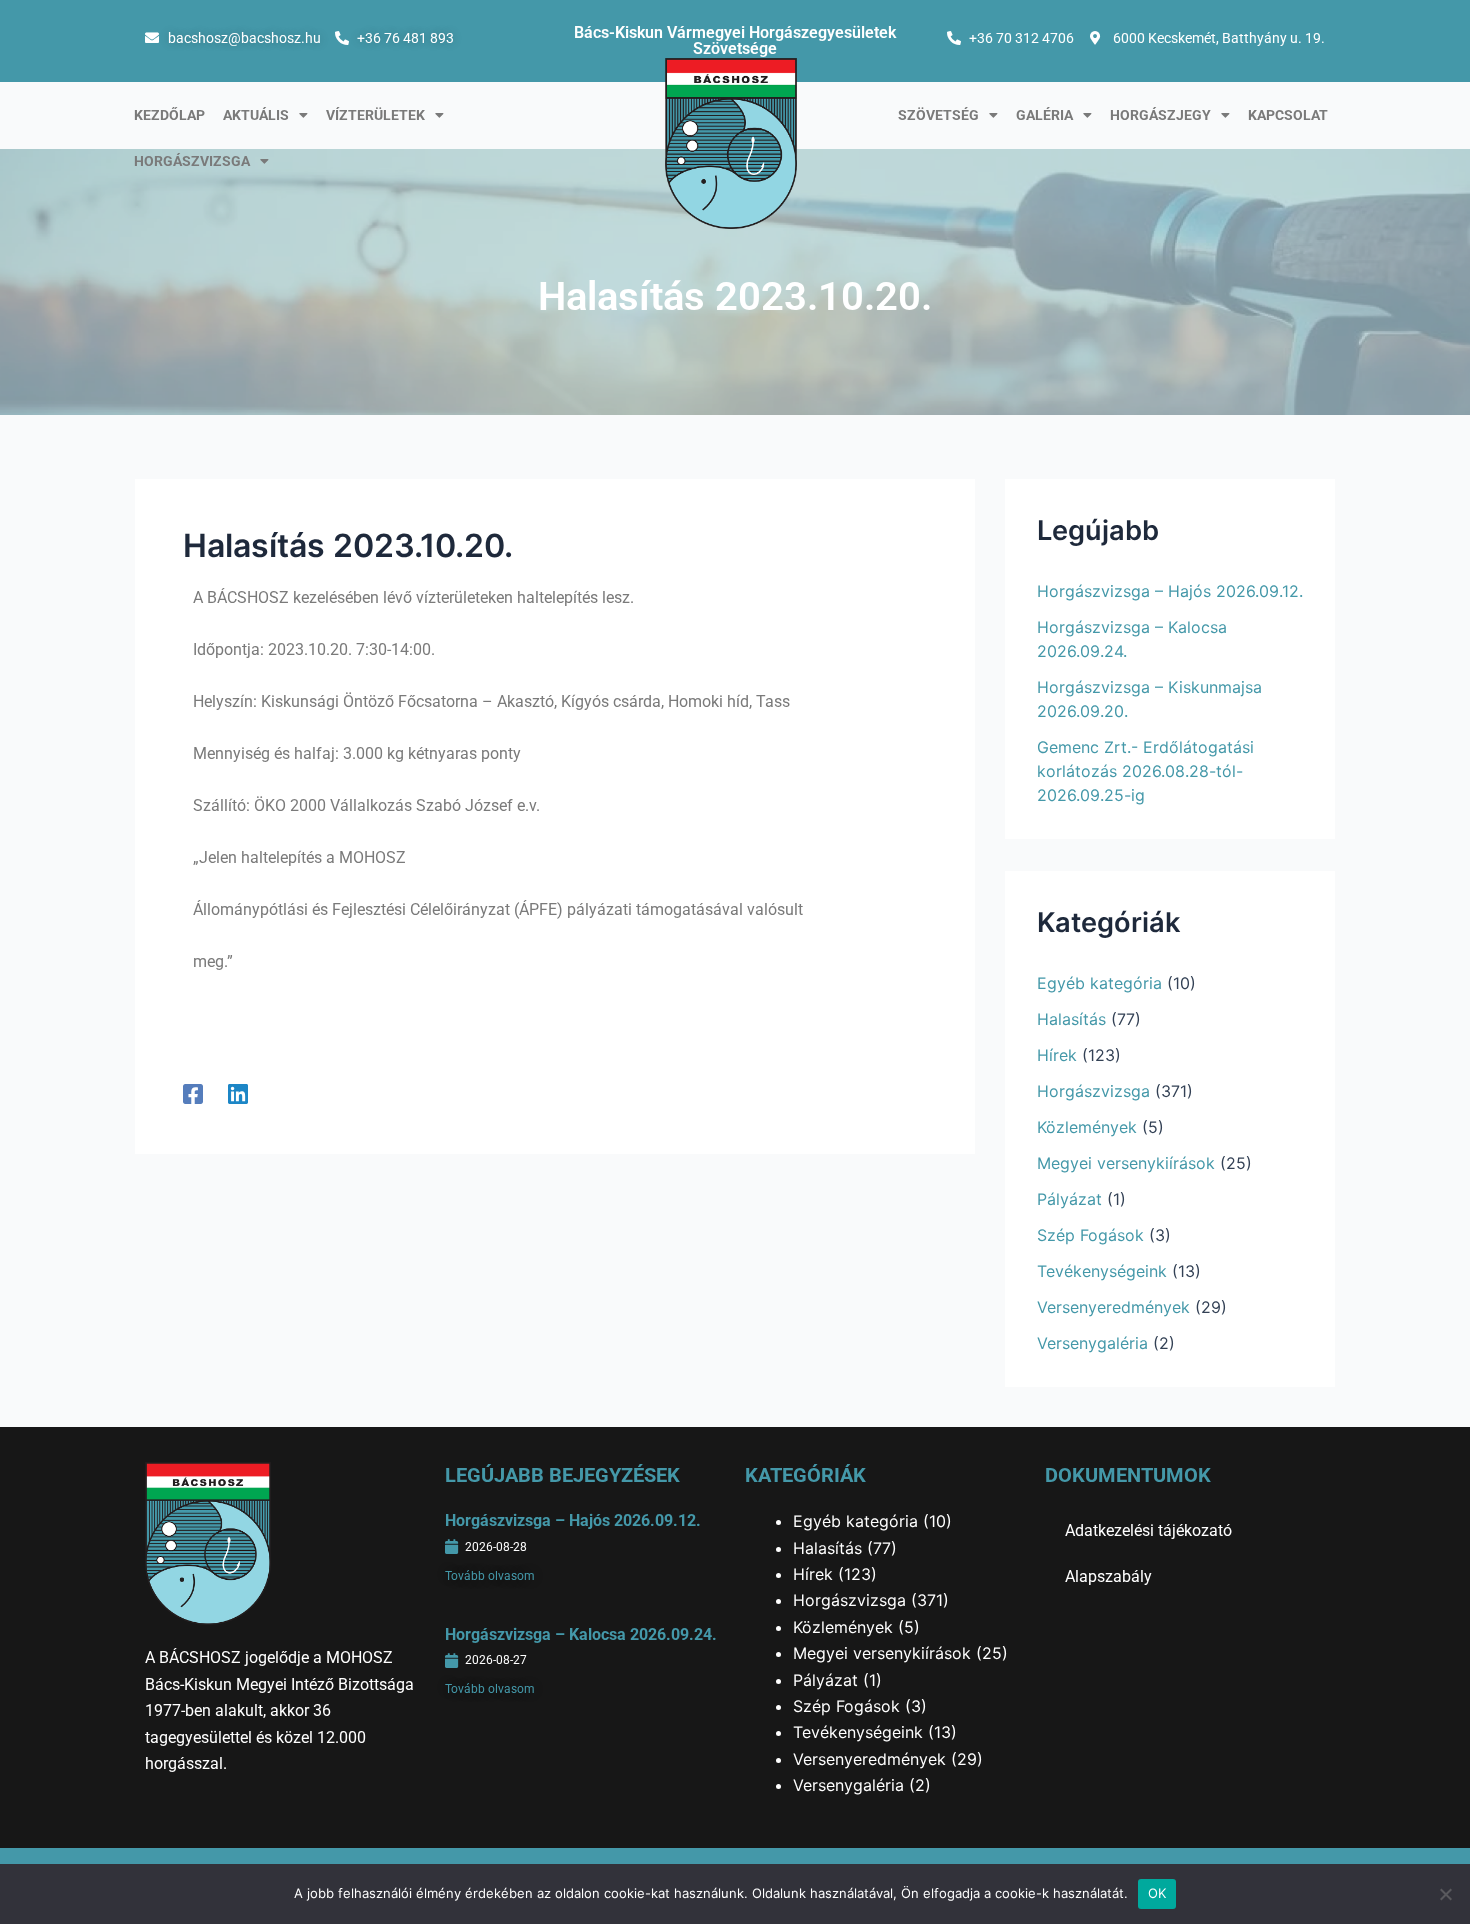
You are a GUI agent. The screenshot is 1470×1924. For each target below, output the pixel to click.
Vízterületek (375, 115)
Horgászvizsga (192, 161)
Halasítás (1071, 1019)
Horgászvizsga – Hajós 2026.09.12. (1170, 591)
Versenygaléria (1092, 1343)
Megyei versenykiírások (1126, 1163)
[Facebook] (193, 1093)
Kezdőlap (169, 115)
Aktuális (256, 115)
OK (1157, 1893)
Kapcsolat (1288, 115)
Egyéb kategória (1099, 983)
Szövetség (938, 115)
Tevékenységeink (1102, 1271)
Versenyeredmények (1113, 1307)
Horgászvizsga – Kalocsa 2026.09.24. (581, 1634)
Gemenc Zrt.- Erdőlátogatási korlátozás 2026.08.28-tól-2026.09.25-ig (1145, 771)
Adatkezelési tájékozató (1148, 1530)
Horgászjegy (1160, 115)
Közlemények (1087, 1127)
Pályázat (1069, 1199)
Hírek (1057, 1055)
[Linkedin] (238, 1093)
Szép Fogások (1090, 1235)
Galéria (1044, 115)
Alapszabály (1108, 1576)
